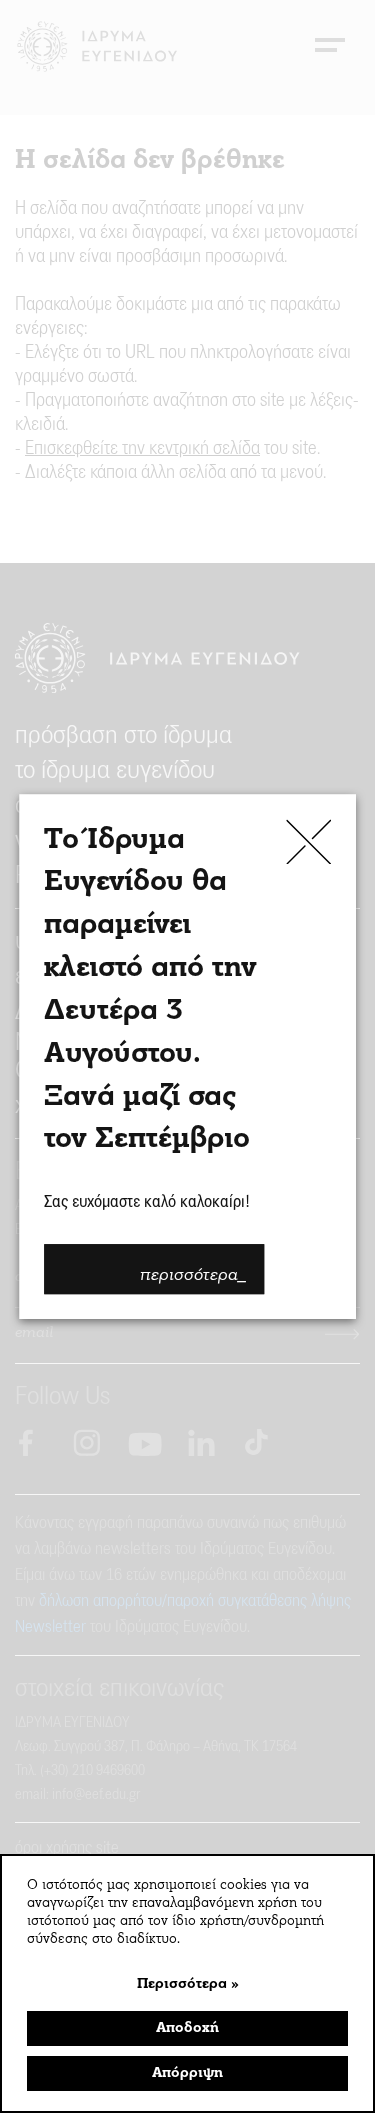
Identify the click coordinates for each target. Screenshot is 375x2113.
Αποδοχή (187, 2028)
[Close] (308, 841)
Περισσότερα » (188, 1984)
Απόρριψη (187, 2073)
